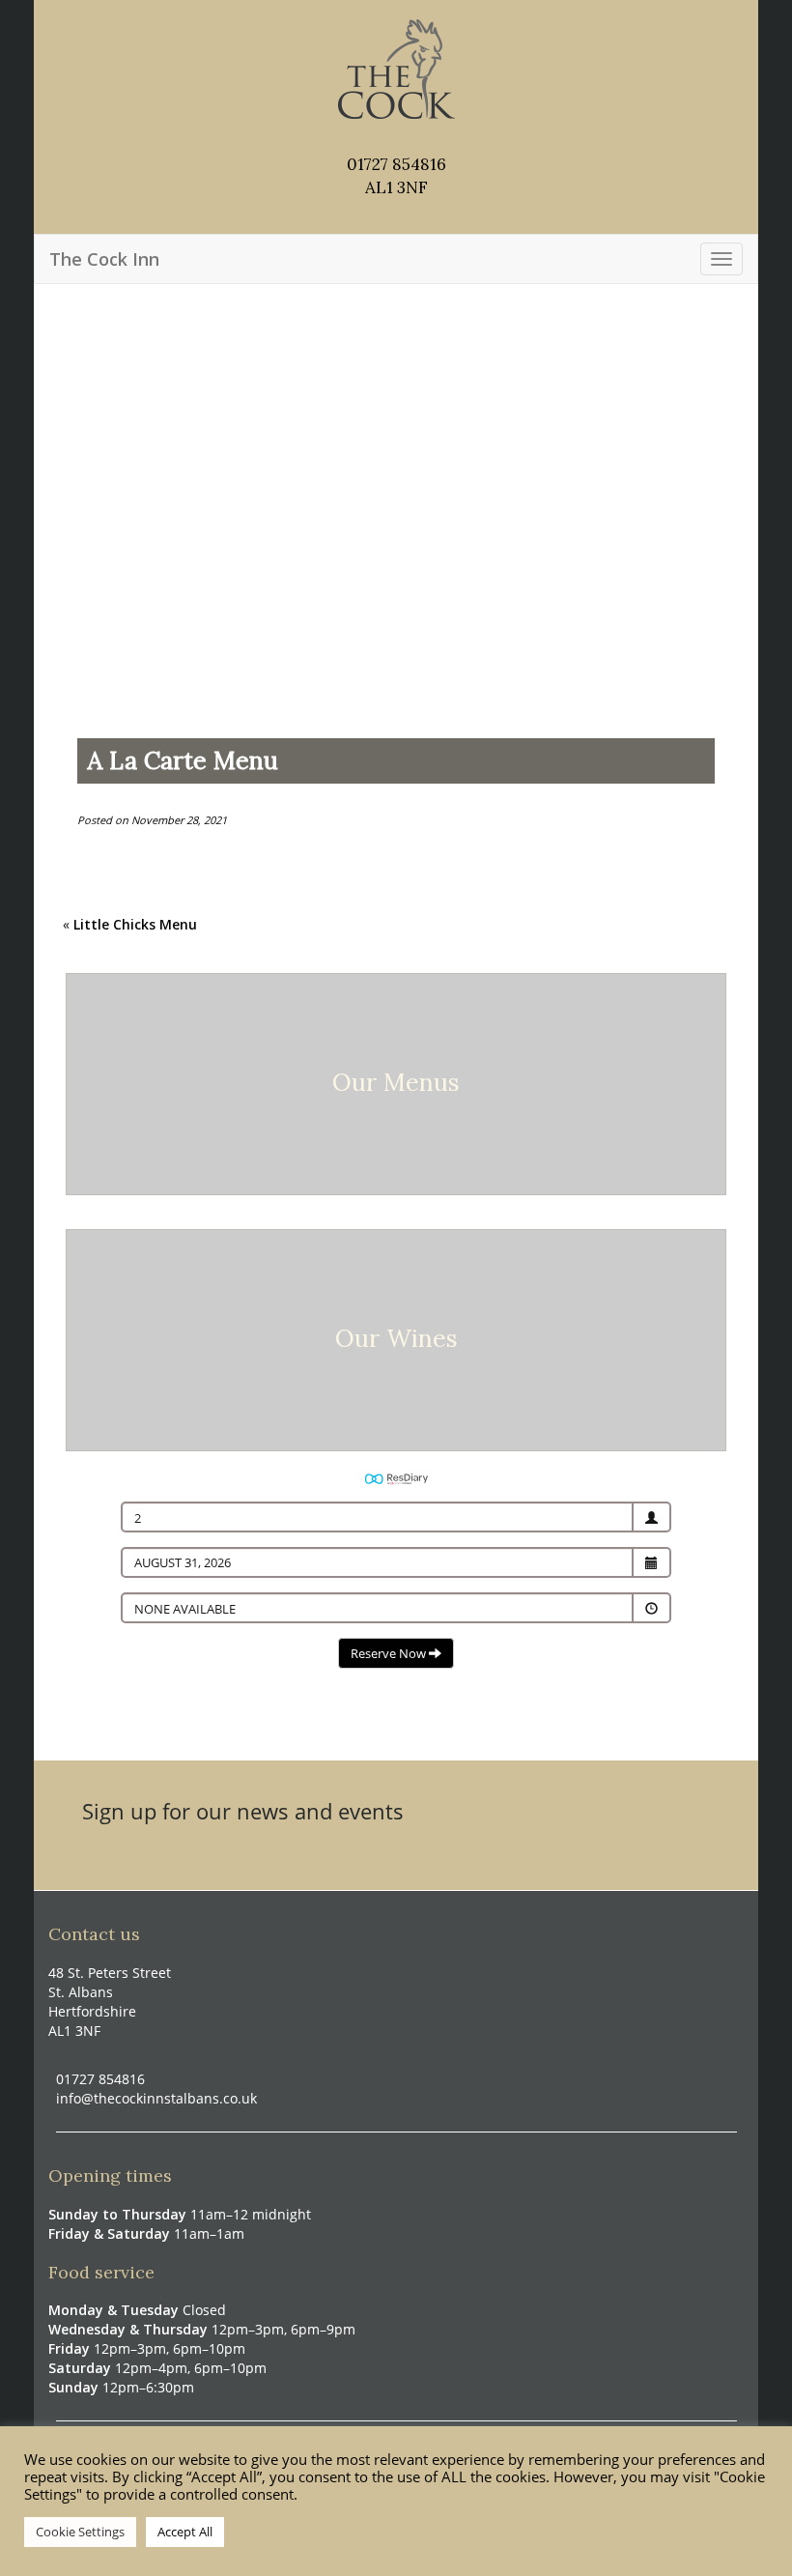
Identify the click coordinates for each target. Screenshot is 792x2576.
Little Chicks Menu (135, 924)
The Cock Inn (104, 259)
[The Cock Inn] (396, 67)
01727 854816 (396, 164)
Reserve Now (390, 1653)
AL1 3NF (396, 187)
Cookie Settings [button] (80, 2532)
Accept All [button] (185, 2532)
